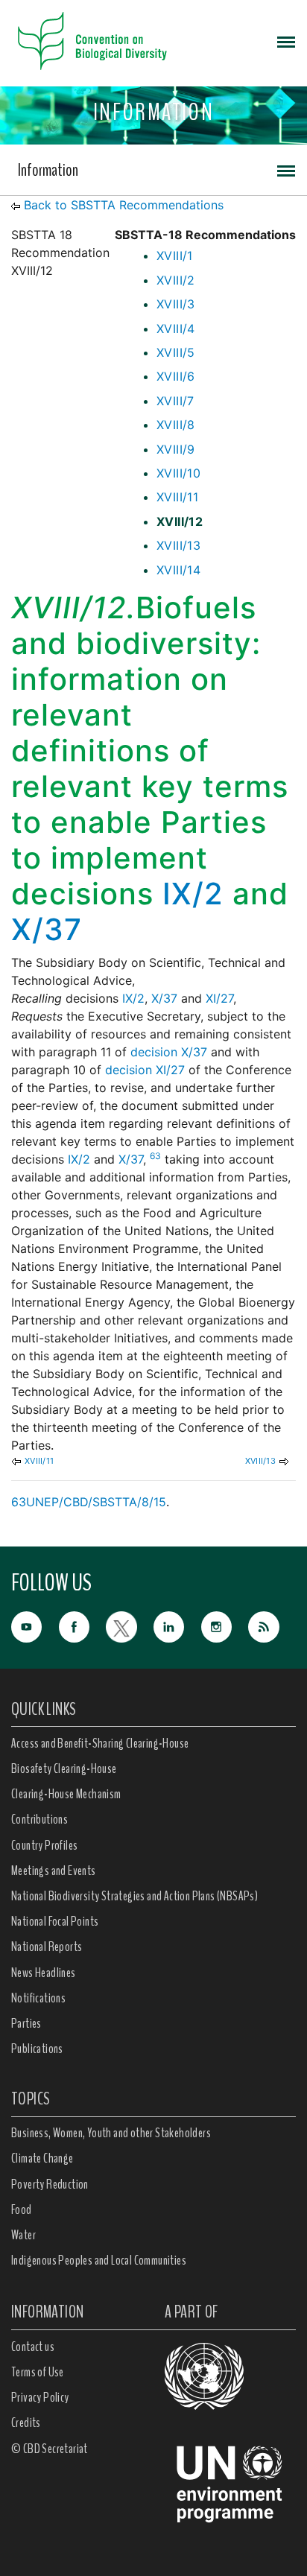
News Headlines (44, 1973)
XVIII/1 (175, 256)
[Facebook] (83, 1625)
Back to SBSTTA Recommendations (124, 205)
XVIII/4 (176, 329)
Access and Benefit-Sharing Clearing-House (100, 1743)
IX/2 (193, 894)
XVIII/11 (177, 497)
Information (48, 170)
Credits (26, 2423)
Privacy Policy (40, 2397)
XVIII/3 (176, 304)
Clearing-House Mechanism (66, 1794)
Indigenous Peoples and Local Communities (99, 2260)
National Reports (47, 1947)
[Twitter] (130, 1625)
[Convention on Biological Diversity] (92, 41)
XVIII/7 (175, 401)
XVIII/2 (176, 280)
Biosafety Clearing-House (64, 1768)
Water (23, 2235)
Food (22, 2209)
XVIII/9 (176, 449)
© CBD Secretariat (50, 2449)
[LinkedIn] (177, 1625)
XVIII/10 (178, 473)
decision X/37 (169, 1052)
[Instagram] (225, 1625)
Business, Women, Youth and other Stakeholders (111, 2133)
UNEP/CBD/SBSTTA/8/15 (96, 1502)
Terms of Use (38, 2372)
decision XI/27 (145, 1070)
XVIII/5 (176, 352)
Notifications (38, 1998)
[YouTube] (35, 1625)
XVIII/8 (176, 425)
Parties (26, 2023)
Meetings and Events (54, 1871)
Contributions (39, 1819)
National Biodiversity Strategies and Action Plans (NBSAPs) (134, 1896)
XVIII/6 (176, 376)
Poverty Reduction (50, 2184)
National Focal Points (55, 1921)
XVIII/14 (178, 570)
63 (155, 1156)
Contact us (33, 2347)
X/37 (47, 929)
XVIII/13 (178, 545)
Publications (37, 2049)
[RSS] (272, 1627)
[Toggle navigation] (286, 41)
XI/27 (219, 998)
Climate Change (42, 2158)
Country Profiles (44, 1845)
